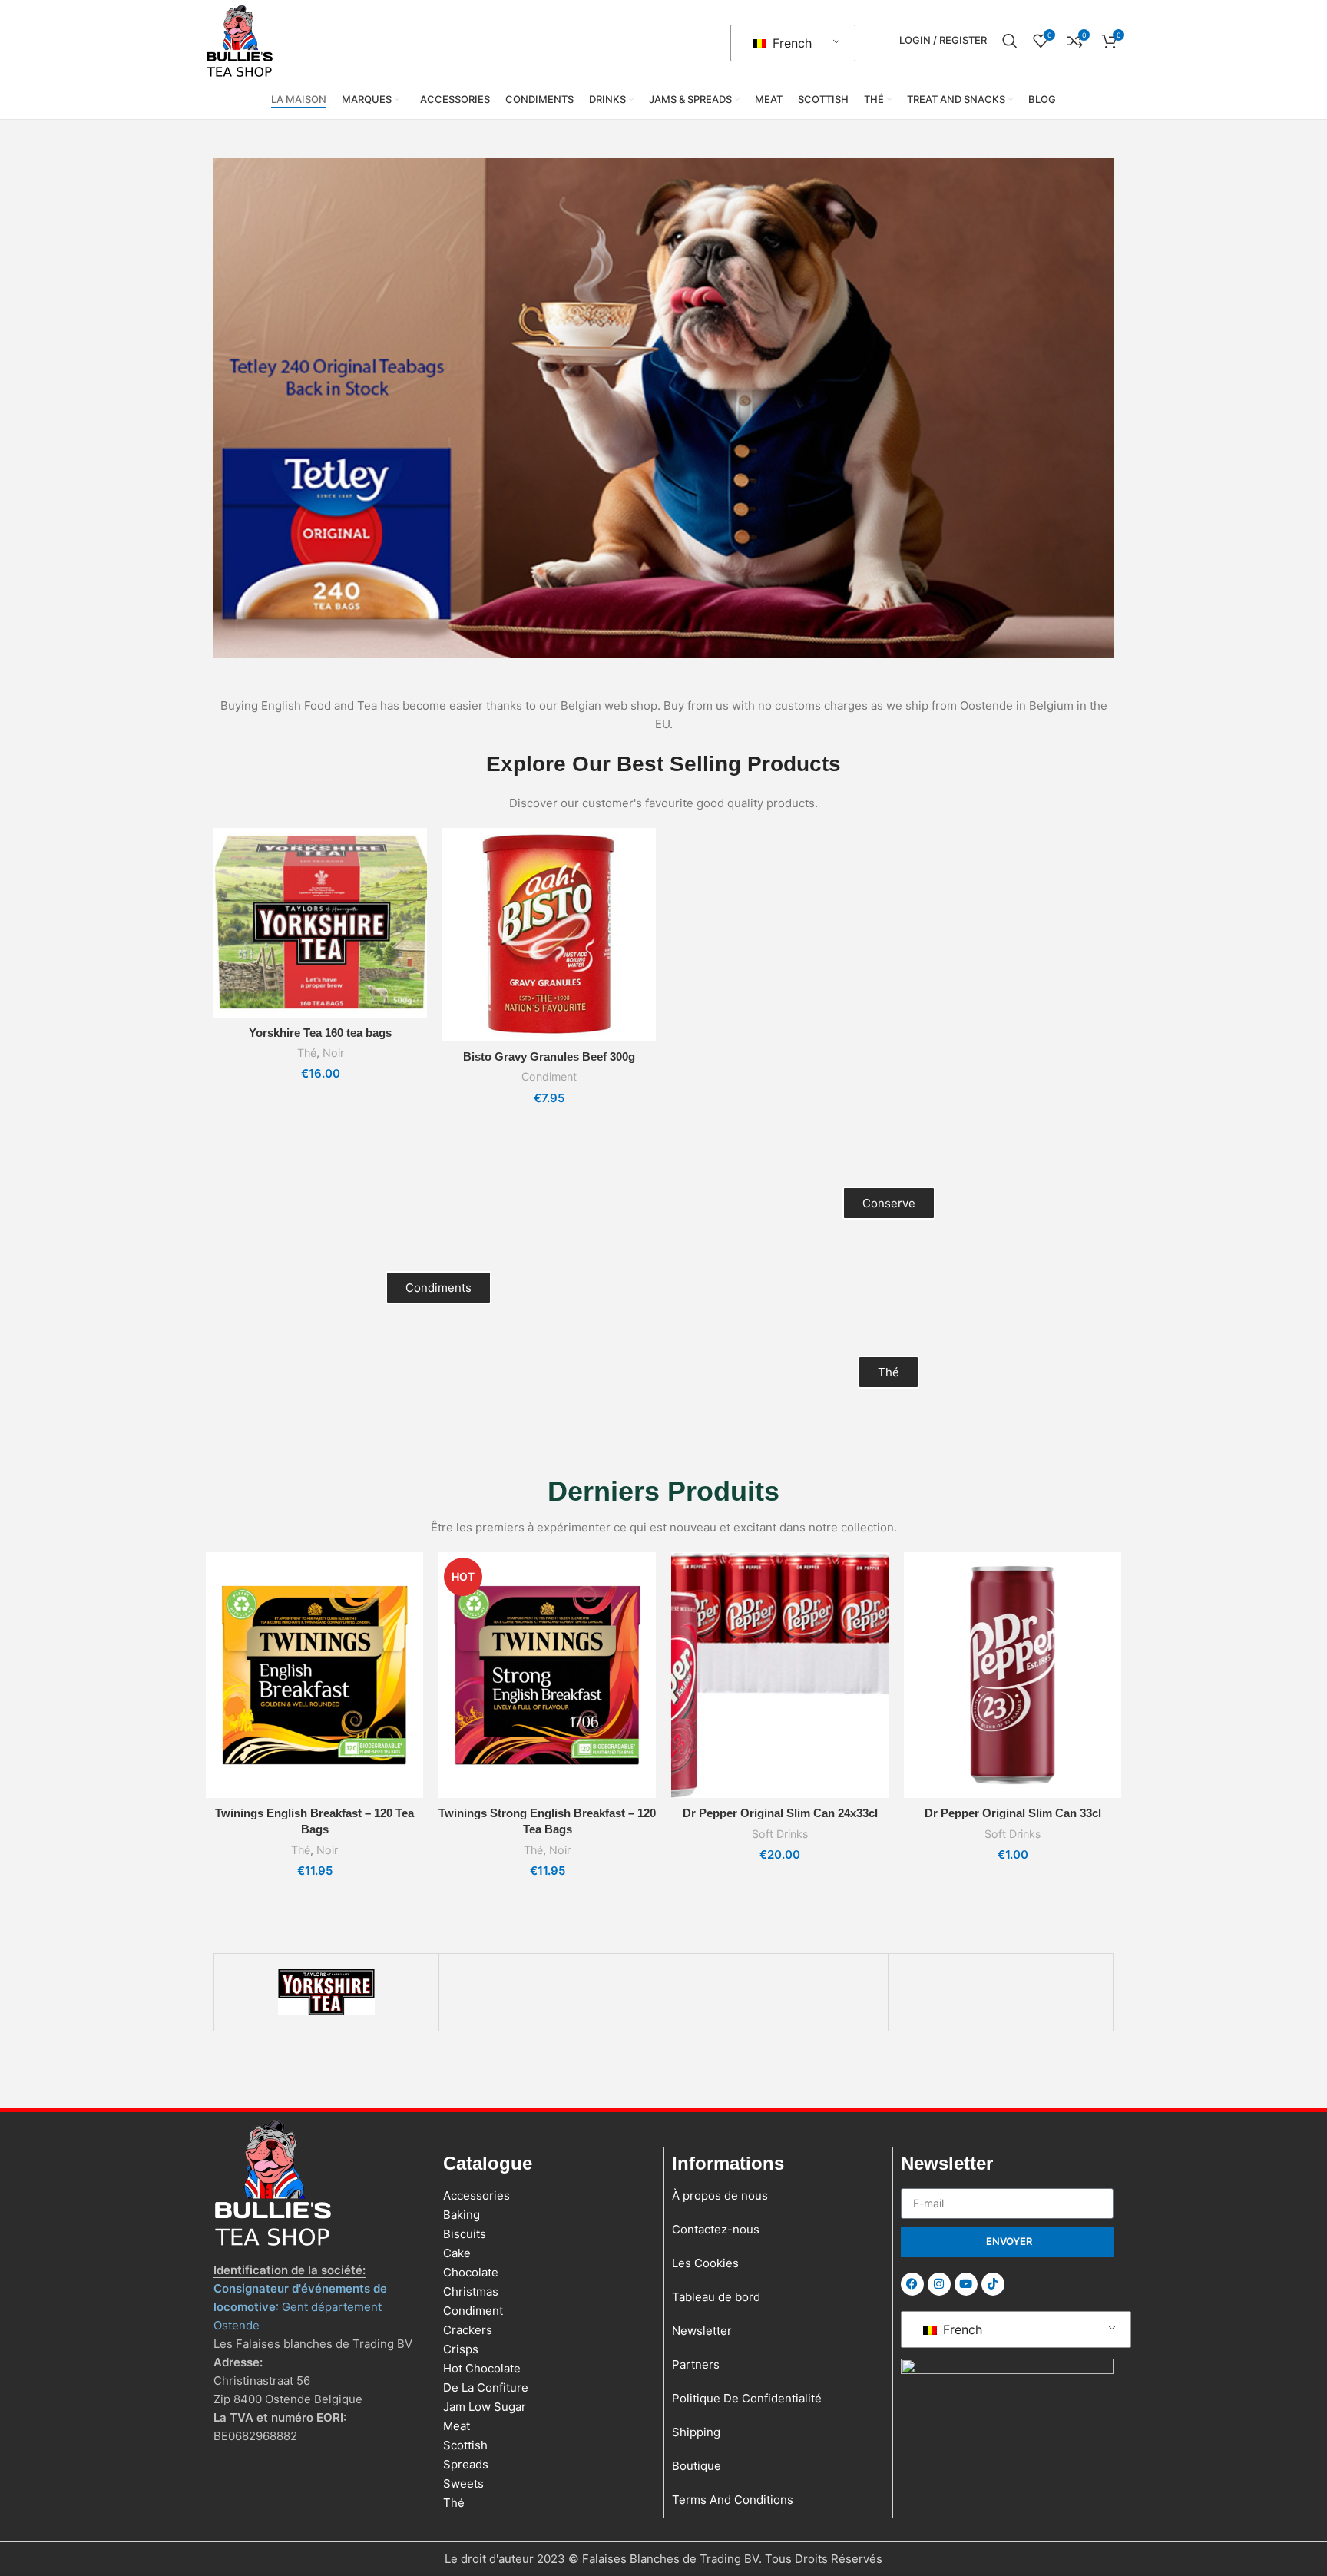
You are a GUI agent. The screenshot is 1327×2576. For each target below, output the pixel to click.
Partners (696, 2364)
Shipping (696, 2432)
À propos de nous (720, 2195)
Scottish (465, 2445)
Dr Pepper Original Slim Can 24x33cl (780, 1813)
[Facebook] (912, 2284)
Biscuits (465, 2234)
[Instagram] (939, 2284)
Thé (307, 1053)
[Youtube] (966, 2284)
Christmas (471, 2291)
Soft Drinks (780, 1834)
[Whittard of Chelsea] (551, 1992)
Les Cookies (705, 2263)
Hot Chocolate (482, 2368)
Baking (462, 2215)
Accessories (477, 2195)
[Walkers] (1001, 1992)
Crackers (468, 2330)
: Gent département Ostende (300, 2307)
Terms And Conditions (733, 2500)
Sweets (463, 2483)
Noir (333, 1053)
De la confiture (486, 2387)
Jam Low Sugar (485, 2407)
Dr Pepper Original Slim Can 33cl (1013, 1813)
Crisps (461, 2349)
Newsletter (702, 2331)
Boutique (697, 2466)
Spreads (466, 2464)
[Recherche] (1010, 41)
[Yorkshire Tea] (326, 1992)
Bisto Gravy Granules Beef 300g (549, 1056)
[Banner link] (663, 408)
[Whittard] (776, 1992)
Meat (457, 2426)
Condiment (549, 1076)
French (790, 43)
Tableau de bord (716, 2297)
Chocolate (471, 2272)
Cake (457, 2253)
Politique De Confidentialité (747, 2398)
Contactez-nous (716, 2229)
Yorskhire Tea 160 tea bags (320, 1033)
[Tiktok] (993, 2284)
